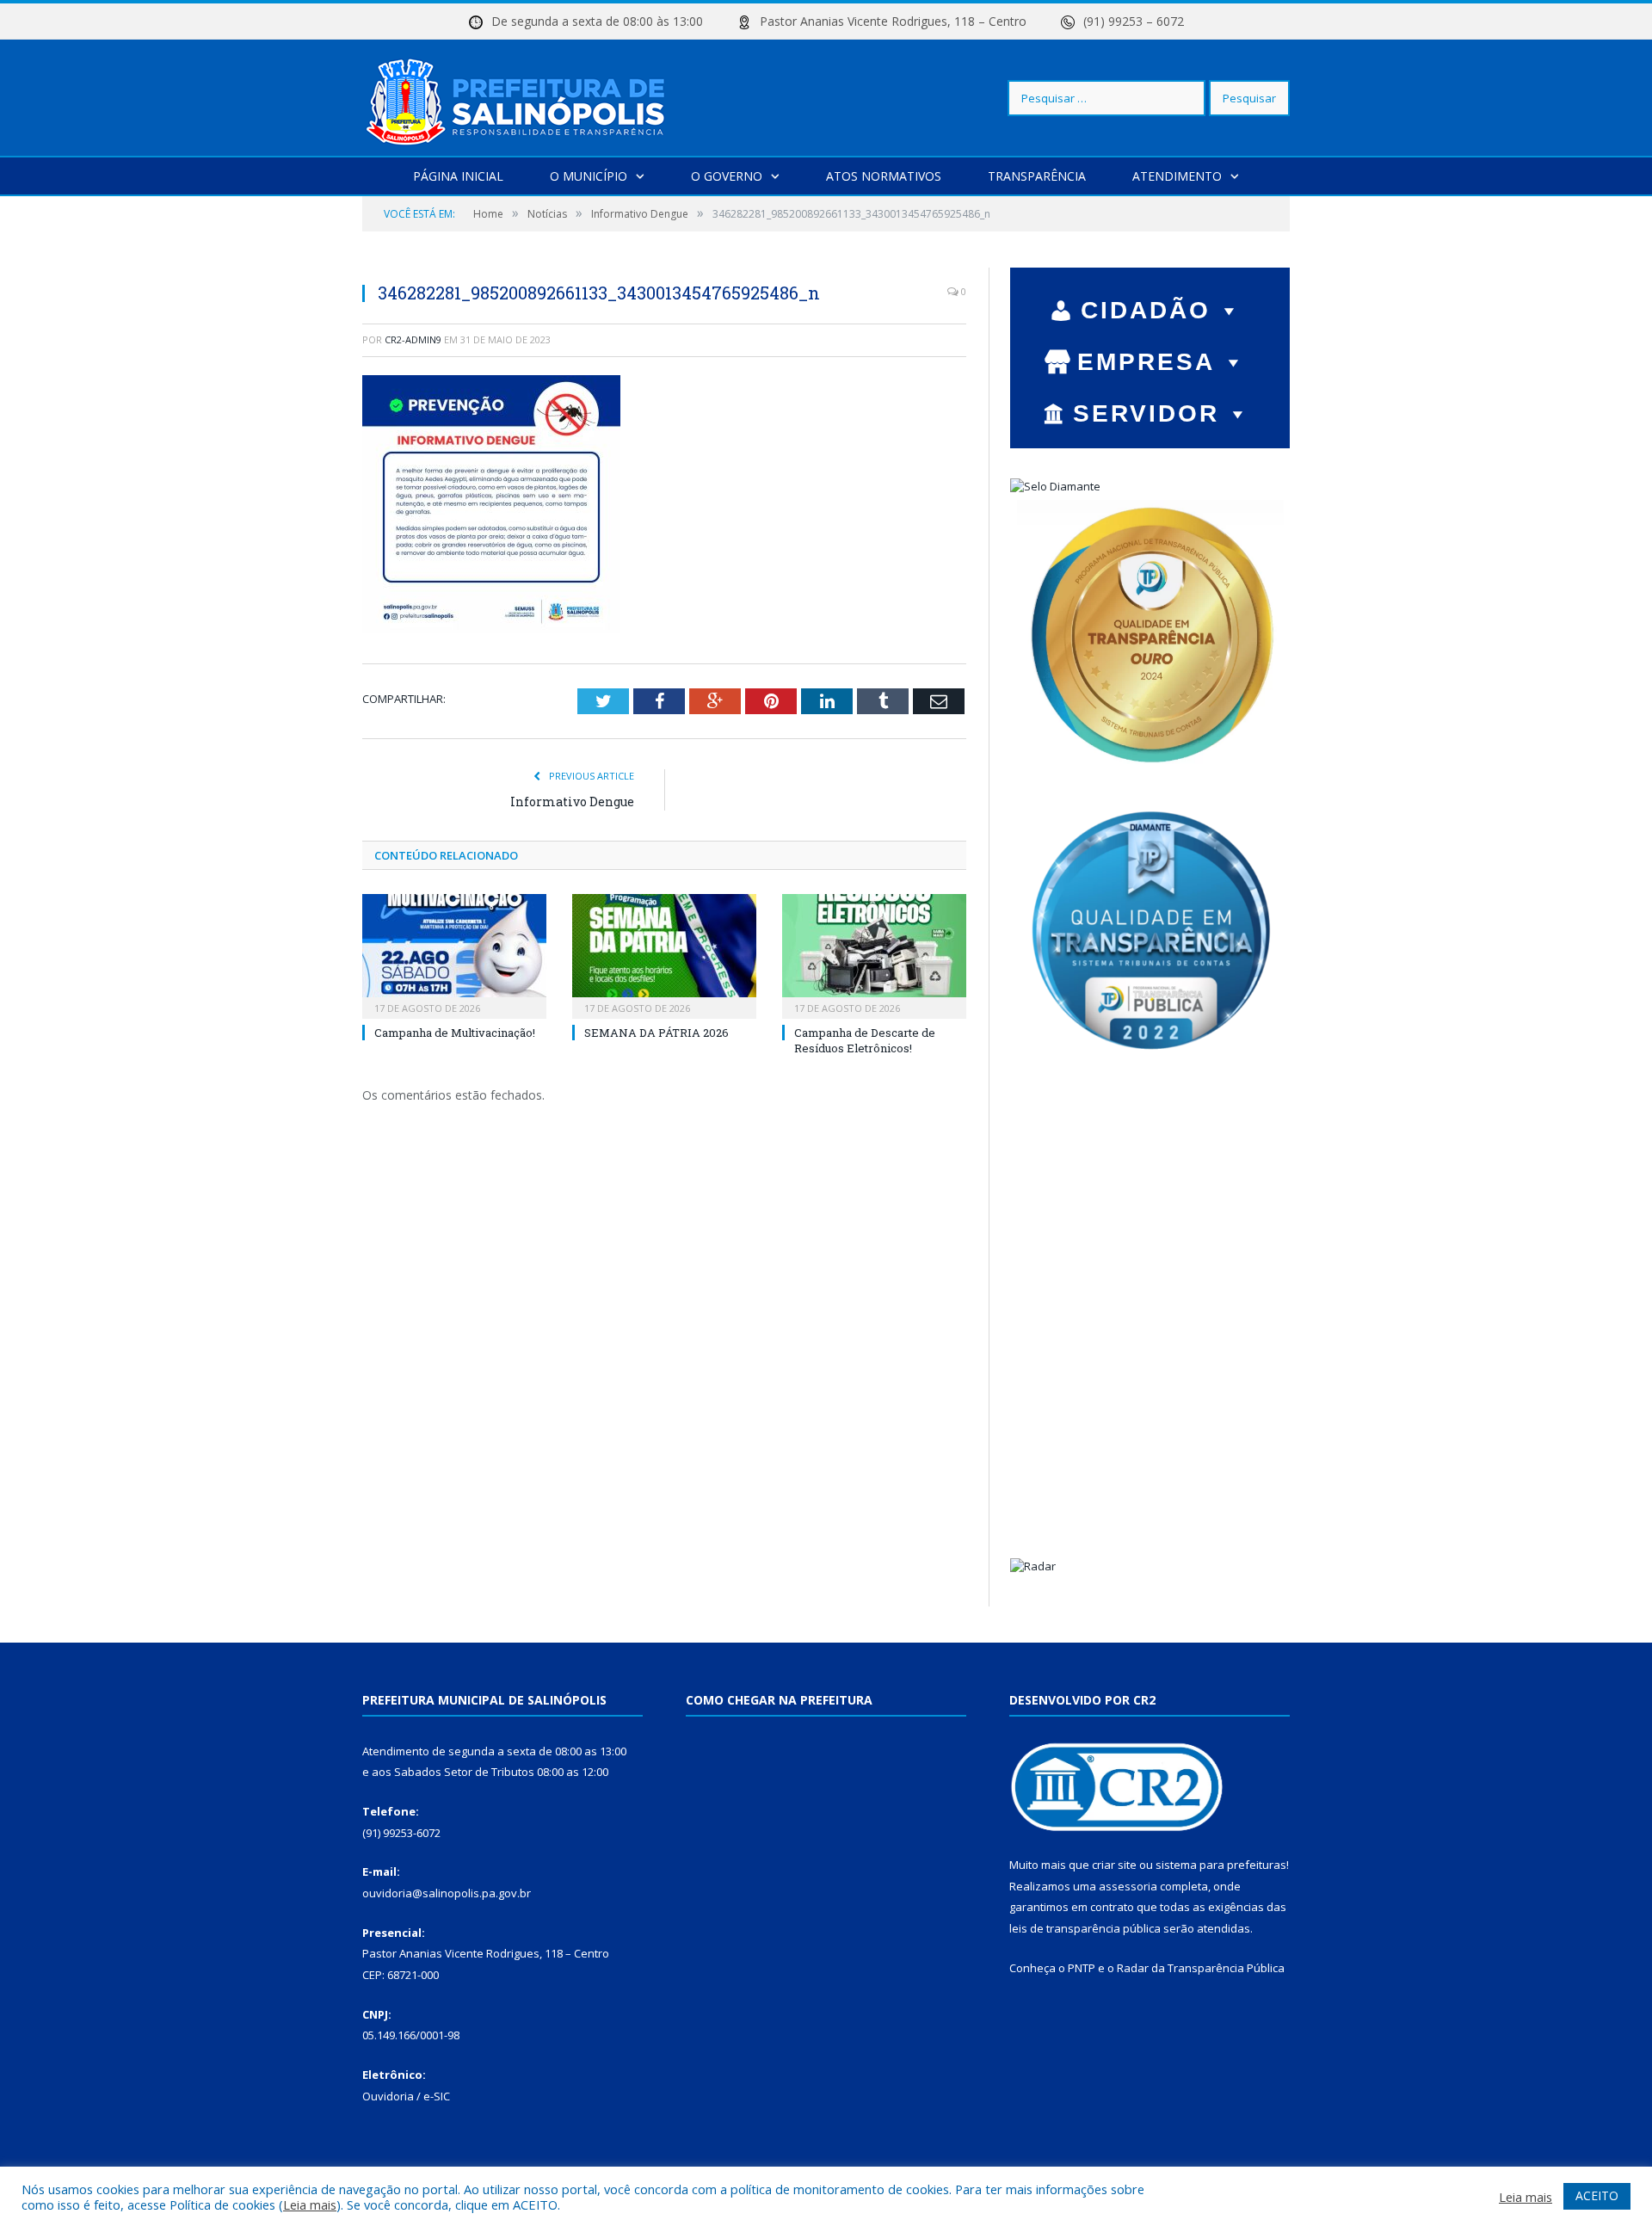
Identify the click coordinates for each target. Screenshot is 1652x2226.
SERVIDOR (1146, 413)
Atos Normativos (884, 176)
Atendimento (1177, 176)
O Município (589, 176)
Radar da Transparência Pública (1201, 1968)
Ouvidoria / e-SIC (406, 2096)
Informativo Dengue (572, 802)
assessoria (1128, 1886)
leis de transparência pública (1085, 1928)
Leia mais (310, 2204)
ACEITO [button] (1597, 2195)
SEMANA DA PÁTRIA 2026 (656, 1033)
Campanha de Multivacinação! (455, 1033)
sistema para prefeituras (1221, 1865)
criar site (1114, 1865)
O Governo (727, 176)
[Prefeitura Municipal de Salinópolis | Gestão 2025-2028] (519, 98)
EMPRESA (1146, 362)
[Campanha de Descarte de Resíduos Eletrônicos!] (874, 954)
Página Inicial (458, 176)
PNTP (1082, 1968)
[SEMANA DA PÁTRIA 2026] (664, 954)
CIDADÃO (1146, 310)
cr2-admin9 (413, 339)
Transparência (1037, 176)
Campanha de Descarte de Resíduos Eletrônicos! (865, 1040)
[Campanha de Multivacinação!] (454, 954)
